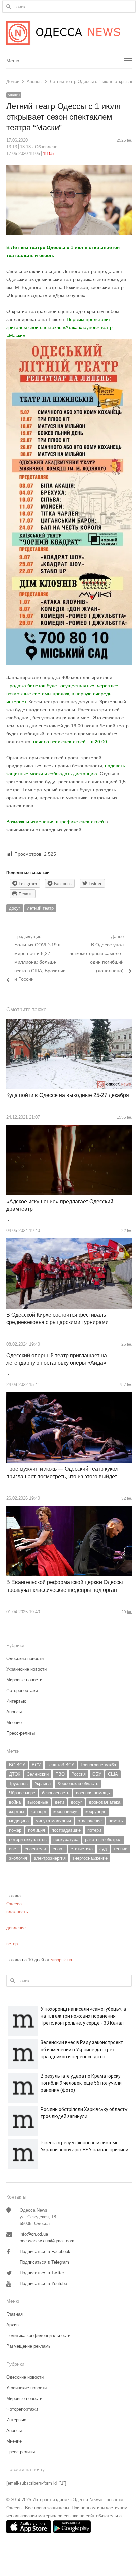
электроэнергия (50, 1858)
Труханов (18, 1783)
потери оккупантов (28, 1840)
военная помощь (93, 1793)
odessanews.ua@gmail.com (47, 2241)
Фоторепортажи (22, 1691)
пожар (15, 1830)
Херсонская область (78, 1783)
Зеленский (38, 1774)
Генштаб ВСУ (61, 1765)
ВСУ (36, 1765)
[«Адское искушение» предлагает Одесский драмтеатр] (69, 1129)
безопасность (56, 1793)
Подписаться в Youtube (43, 2284)
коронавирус (66, 1811)
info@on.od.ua (34, 2234)
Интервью (16, 1701)
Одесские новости (25, 1658)
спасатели (35, 1849)
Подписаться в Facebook (45, 2251)
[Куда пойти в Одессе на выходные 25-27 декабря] (69, 1023)
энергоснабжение (90, 1858)
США (113, 1774)
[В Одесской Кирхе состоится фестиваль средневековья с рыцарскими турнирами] (69, 1242)
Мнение (14, 1723)
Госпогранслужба (98, 1765)
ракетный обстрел (103, 1840)
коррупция (96, 1811)
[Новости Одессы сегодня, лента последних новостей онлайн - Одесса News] (69, 33)
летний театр (40, 908)
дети (59, 1802)
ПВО (60, 1774)
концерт (39, 1811)
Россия (79, 1774)
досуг (15, 908)
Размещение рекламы (29, 2346)
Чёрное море (22, 1793)
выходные (38, 1802)
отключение (90, 1821)
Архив (13, 2325)
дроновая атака (105, 1802)
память (116, 1821)
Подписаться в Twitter (42, 2273)
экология (18, 1858)
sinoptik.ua (61, 1960)
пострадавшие (66, 1830)
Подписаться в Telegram (44, 2262)
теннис (120, 1849)
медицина (19, 1821)
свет (14, 1849)
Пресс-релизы (21, 1733)
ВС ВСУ (17, 1765)
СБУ (97, 1774)
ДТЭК (15, 1774)
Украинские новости (26, 1669)
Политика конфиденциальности (38, 2336)
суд (103, 1849)
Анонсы (14, 95)
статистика (82, 1849)
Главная (15, 2314)
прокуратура (66, 1840)
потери (94, 1830)
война (15, 1802)
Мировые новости (24, 1680)
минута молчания (53, 1821)
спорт (58, 1849)
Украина (43, 1783)
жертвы (17, 1811)
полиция (37, 1830)
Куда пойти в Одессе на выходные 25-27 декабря (68, 1095)
